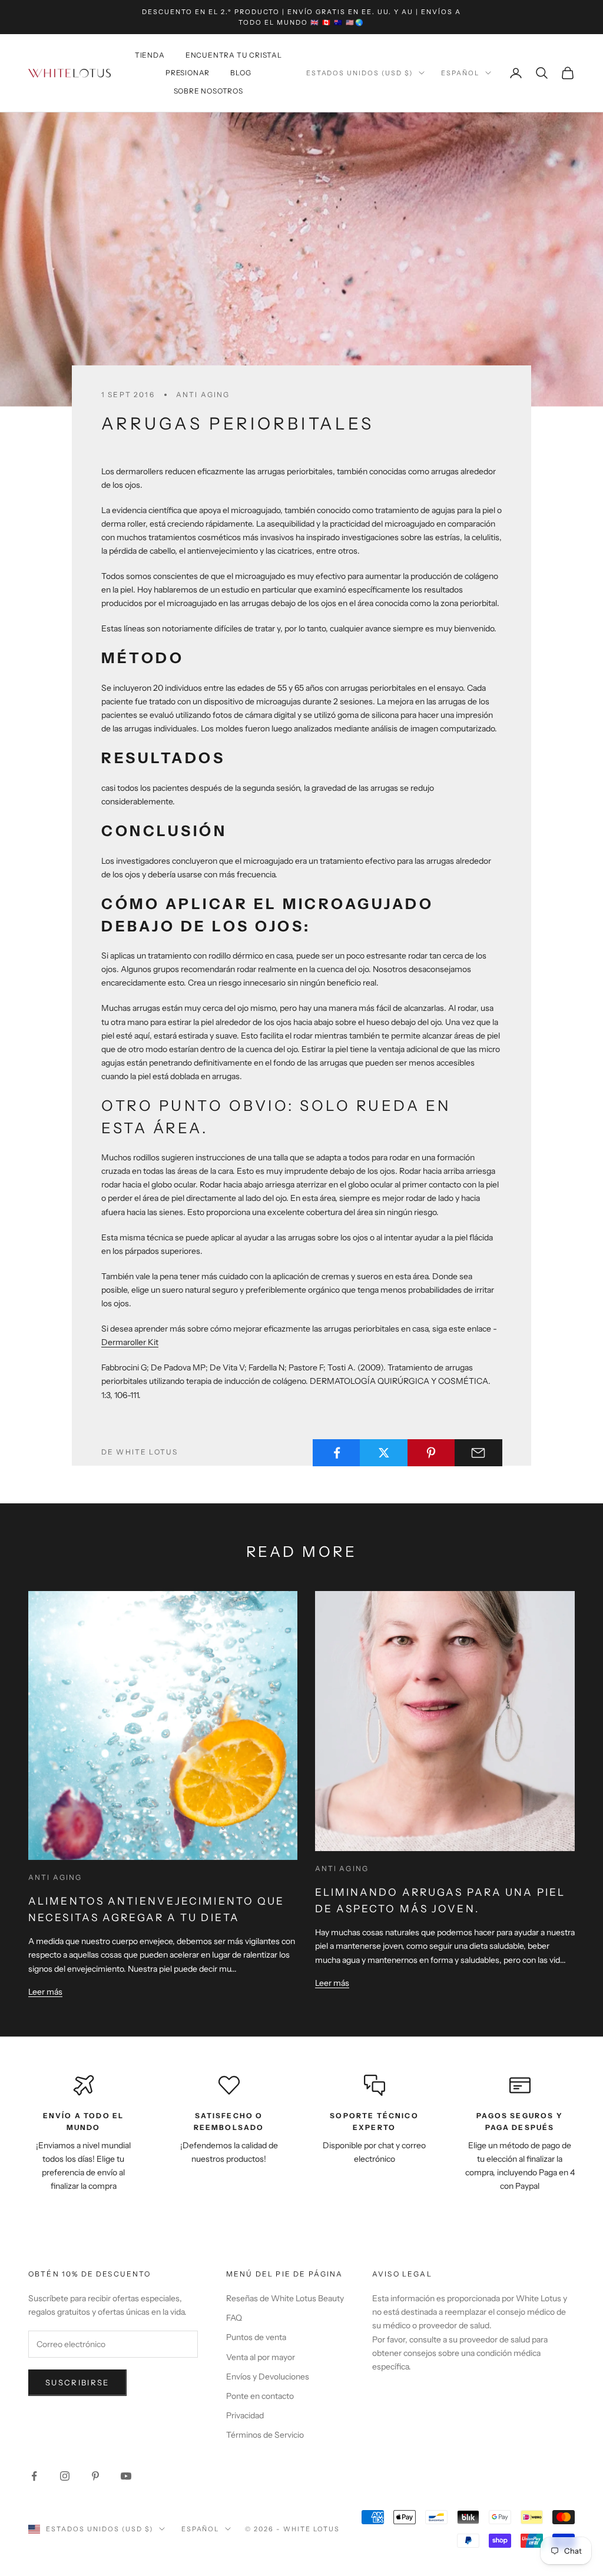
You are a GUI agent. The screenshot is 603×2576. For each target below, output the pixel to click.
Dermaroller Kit (130, 1342)
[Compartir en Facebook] (337, 1453)
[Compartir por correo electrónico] (478, 1453)
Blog (241, 73)
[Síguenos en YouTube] (126, 2476)
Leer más (45, 1992)
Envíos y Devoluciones (268, 2377)
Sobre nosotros (208, 91)
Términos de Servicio (265, 2435)
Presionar (188, 73)
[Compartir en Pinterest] (431, 1453)
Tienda (150, 55)
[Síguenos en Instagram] (65, 2476)
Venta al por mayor (261, 2357)
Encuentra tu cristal (234, 55)
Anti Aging (203, 395)
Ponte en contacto (260, 2396)
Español (460, 73)
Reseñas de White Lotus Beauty (285, 2298)
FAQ (234, 2318)
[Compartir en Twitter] (384, 1453)
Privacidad (245, 2415)
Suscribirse (77, 2382)
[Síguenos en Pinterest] (95, 2476)
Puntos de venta (256, 2337)
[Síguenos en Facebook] (34, 2476)
